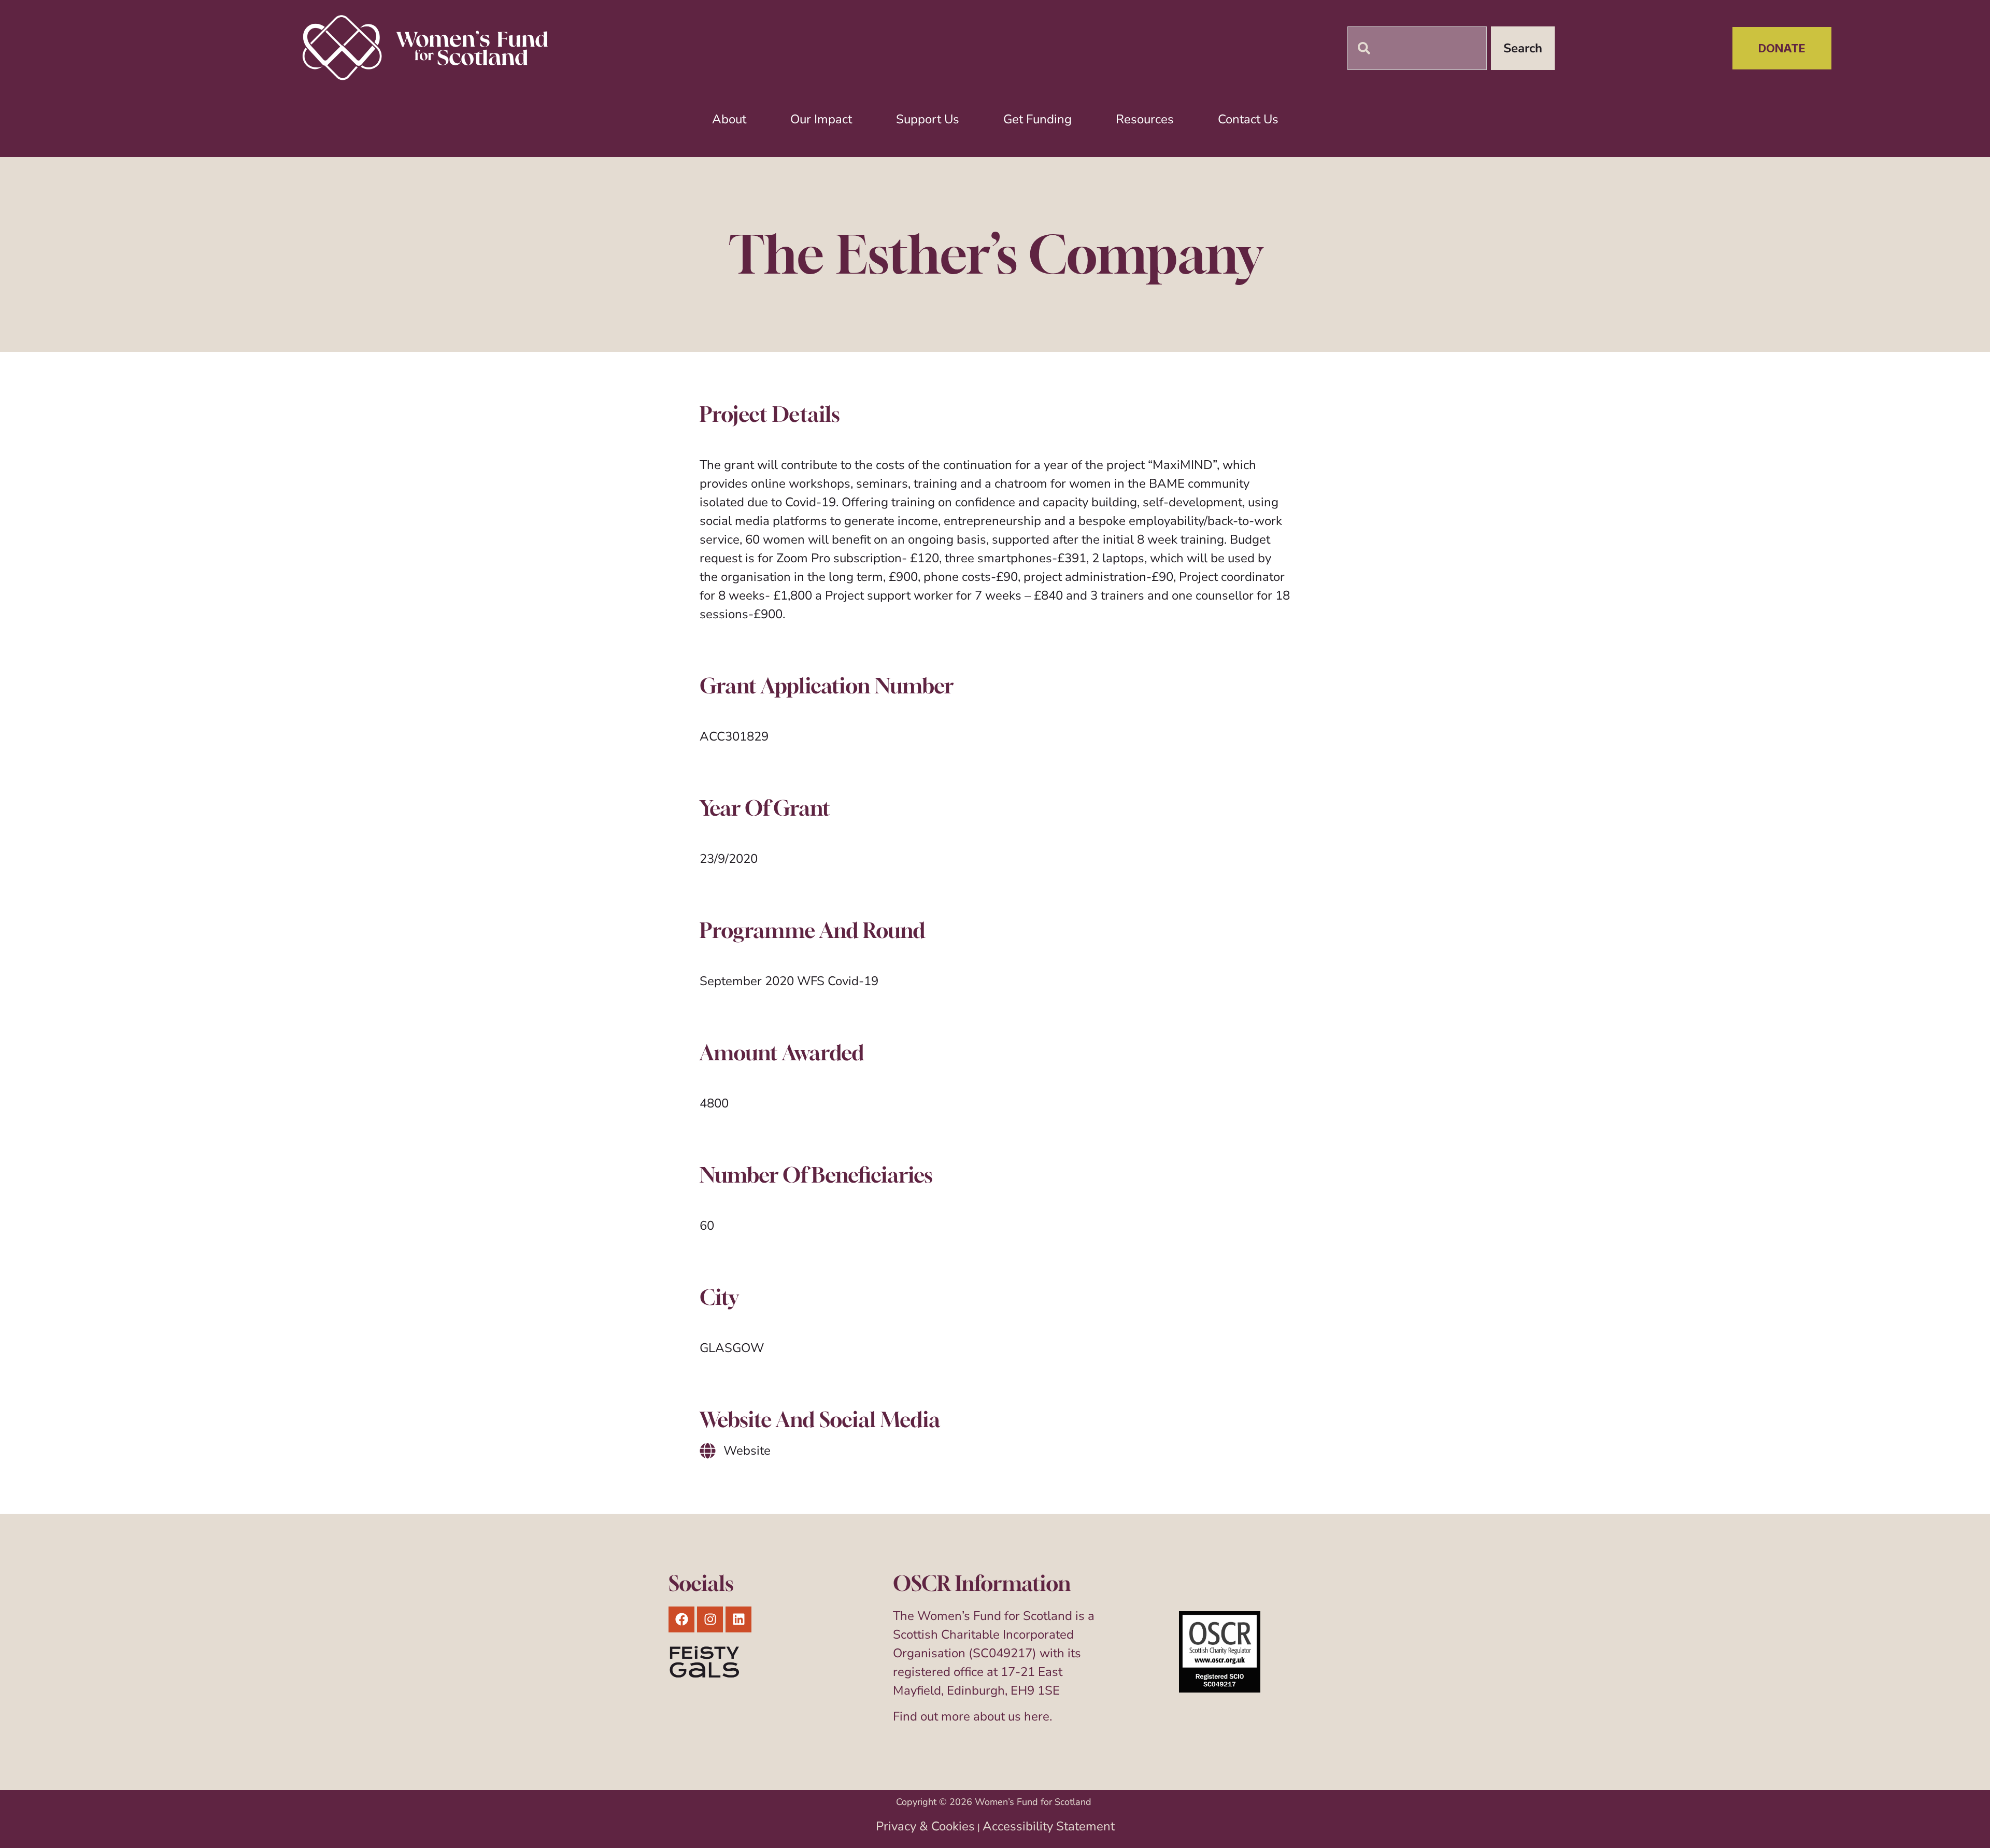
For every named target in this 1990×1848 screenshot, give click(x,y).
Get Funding (1037, 119)
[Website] (708, 1451)
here (1037, 1716)
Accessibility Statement (1049, 1826)
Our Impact (821, 119)
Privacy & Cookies (925, 1826)
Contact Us (1248, 119)
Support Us (928, 119)
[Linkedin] (738, 1619)
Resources (1145, 119)
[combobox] (1417, 48)
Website (747, 1451)
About (729, 119)
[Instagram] (710, 1619)
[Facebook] (681, 1619)
